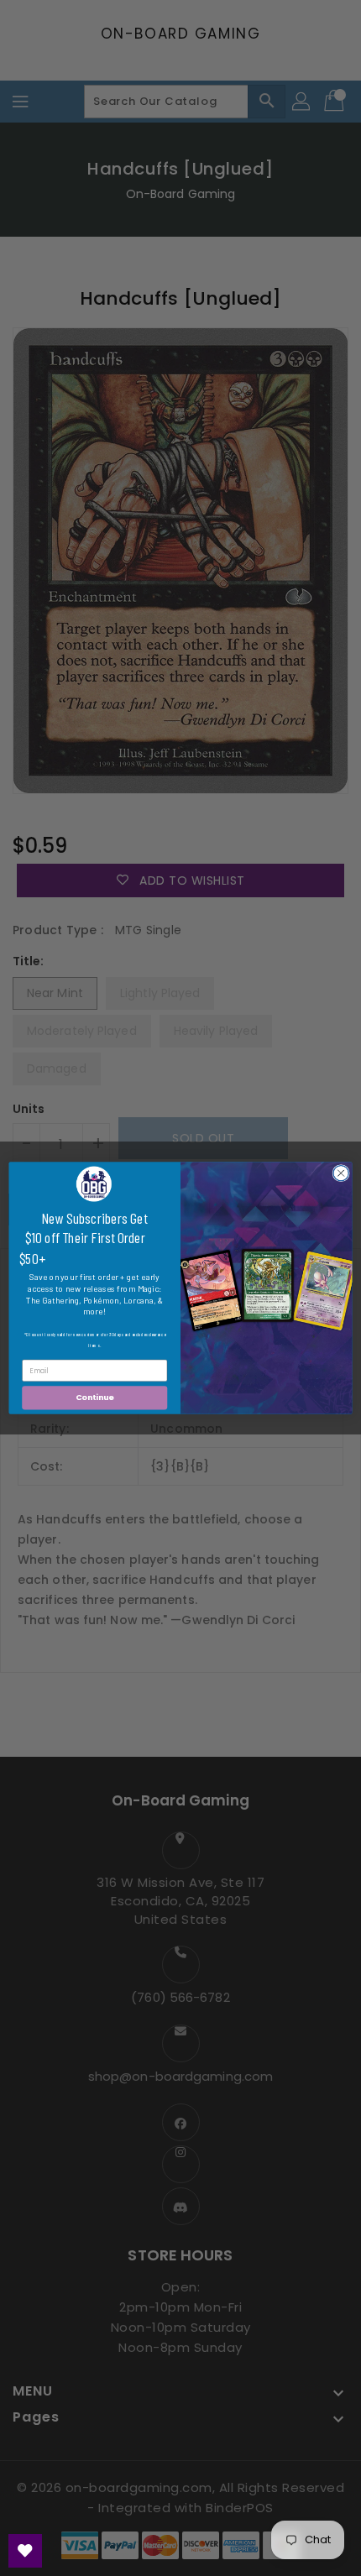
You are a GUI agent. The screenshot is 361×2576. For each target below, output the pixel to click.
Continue (95, 1398)
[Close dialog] (341, 1173)
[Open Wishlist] (25, 2551)
